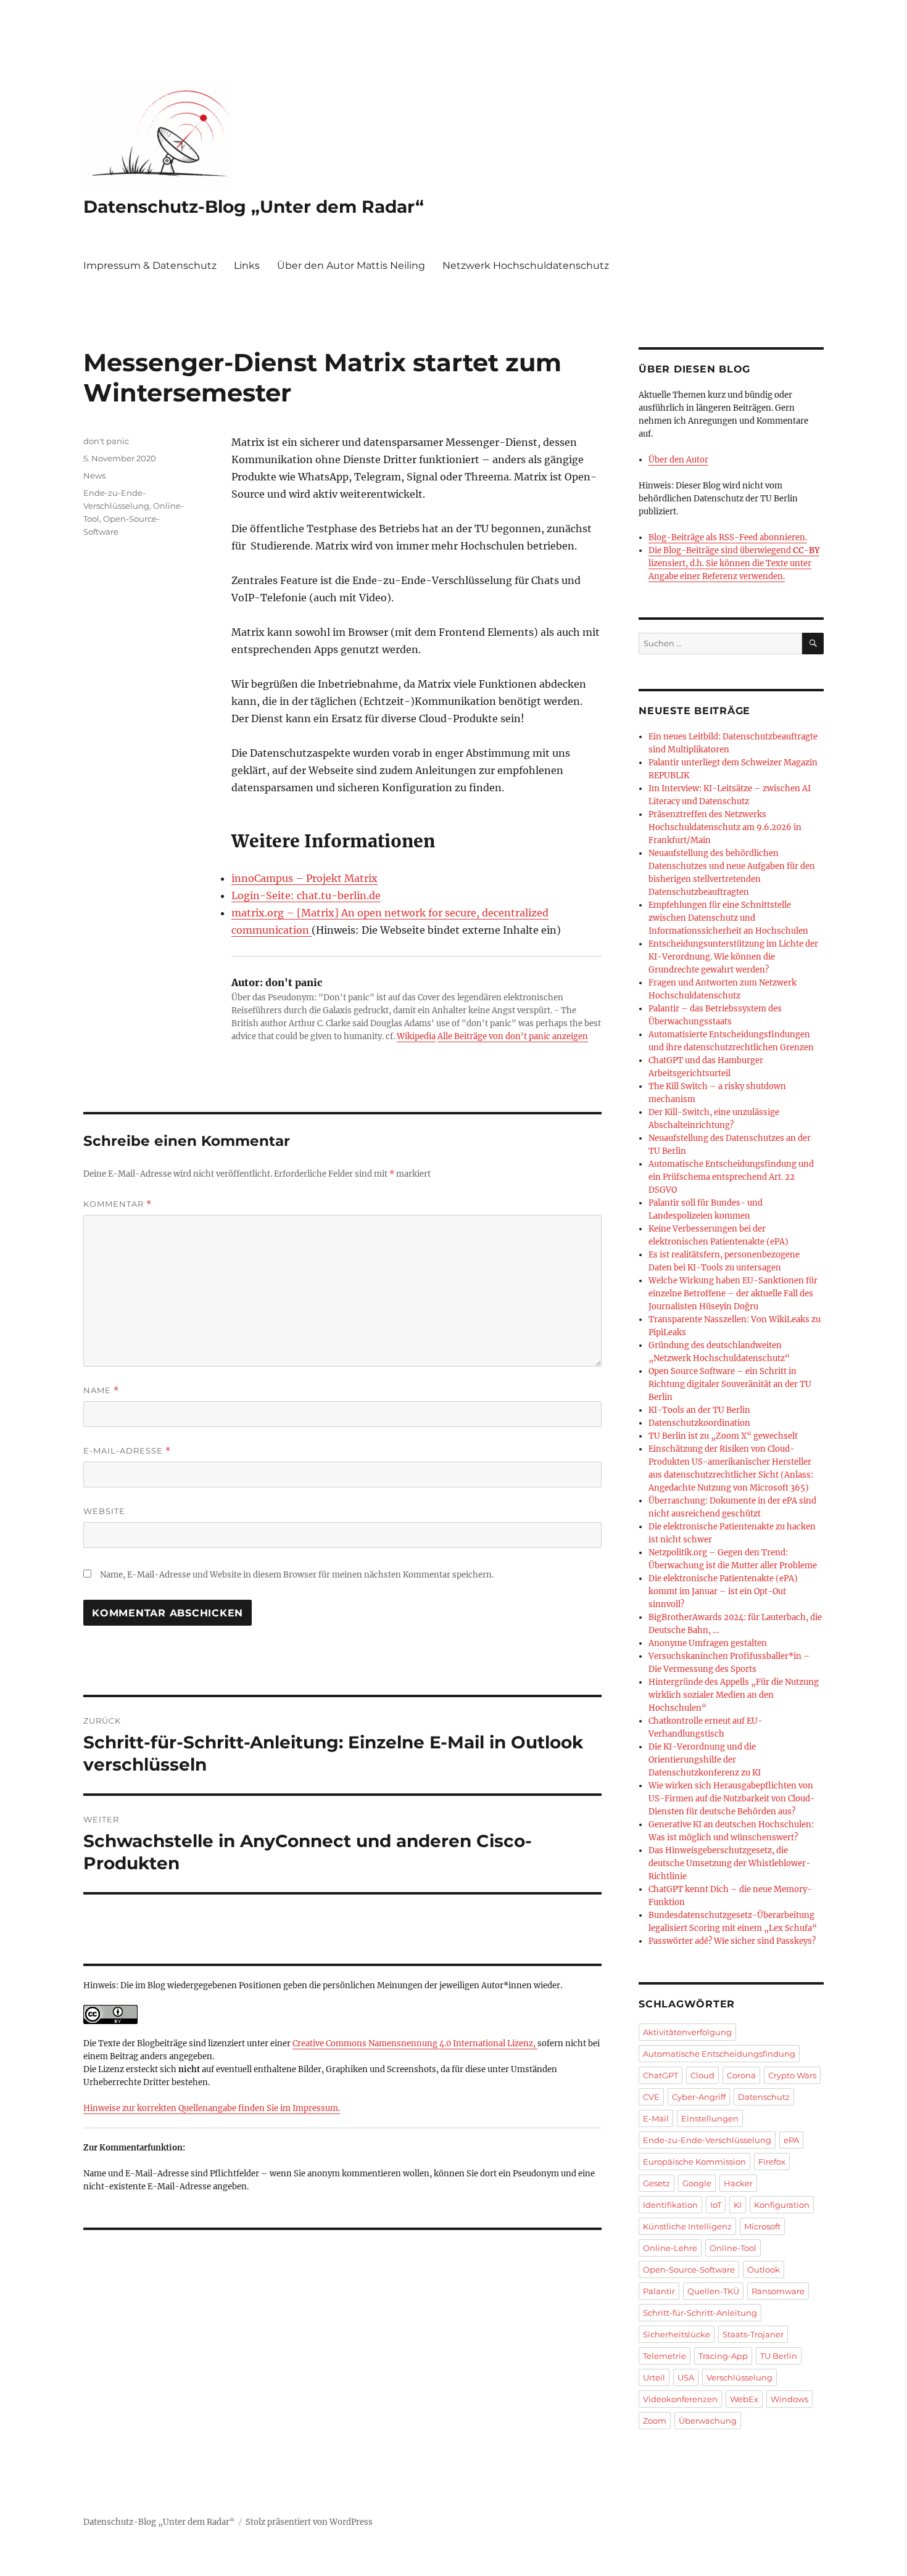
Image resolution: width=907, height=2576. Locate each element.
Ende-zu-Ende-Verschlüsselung (707, 2140)
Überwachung (708, 2421)
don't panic (106, 441)
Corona (741, 2075)
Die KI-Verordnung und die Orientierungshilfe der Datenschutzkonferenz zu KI (705, 1760)
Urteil (654, 2377)
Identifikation (670, 2205)
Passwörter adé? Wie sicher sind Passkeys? (732, 1941)
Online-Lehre (670, 2248)
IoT (716, 2205)
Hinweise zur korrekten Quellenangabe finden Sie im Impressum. (212, 2108)
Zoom (655, 2421)
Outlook (764, 2269)
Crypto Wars (792, 2075)
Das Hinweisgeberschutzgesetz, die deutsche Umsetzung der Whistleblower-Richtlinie (730, 1863)
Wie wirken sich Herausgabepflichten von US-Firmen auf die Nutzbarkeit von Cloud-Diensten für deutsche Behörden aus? (732, 1799)
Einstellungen (710, 2118)
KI (738, 2205)
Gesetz (656, 2183)
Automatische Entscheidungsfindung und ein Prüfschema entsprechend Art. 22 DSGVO (731, 1177)
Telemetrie (665, 2356)
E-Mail (656, 2118)
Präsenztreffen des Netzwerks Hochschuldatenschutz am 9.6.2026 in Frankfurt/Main (725, 827)
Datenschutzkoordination (699, 1423)
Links (247, 265)
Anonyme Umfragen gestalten (708, 1643)
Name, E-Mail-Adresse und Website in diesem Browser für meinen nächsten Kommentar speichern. (297, 1575)
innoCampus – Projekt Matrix (304, 878)
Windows (789, 2399)
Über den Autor (678, 460)
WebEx (744, 2399)
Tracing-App (723, 2356)
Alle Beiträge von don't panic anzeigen (513, 1036)
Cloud (702, 2075)
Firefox (772, 2162)
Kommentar (118, 1204)
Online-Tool (733, 2248)
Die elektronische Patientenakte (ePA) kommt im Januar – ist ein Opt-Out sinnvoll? (723, 1591)
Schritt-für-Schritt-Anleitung (700, 2313)
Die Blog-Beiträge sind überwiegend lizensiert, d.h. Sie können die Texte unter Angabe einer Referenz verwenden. (734, 563)
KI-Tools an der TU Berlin (699, 1410)
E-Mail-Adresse (127, 1451)
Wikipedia (416, 1036)
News (94, 475)
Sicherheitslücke (677, 2334)
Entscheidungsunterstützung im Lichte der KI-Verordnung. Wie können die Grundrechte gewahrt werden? (733, 957)
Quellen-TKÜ (713, 2291)
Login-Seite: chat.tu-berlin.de (306, 895)
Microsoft (762, 2226)
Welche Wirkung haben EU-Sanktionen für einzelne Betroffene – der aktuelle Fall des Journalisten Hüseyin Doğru (733, 1294)
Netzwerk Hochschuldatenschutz (526, 265)
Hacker (738, 2183)
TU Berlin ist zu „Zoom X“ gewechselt (723, 1436)
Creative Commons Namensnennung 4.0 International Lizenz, (415, 2043)
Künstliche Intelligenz (687, 2226)
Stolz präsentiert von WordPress (309, 2522)
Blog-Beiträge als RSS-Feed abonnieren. (728, 537)
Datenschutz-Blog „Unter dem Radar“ (254, 207)
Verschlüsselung (739, 2377)
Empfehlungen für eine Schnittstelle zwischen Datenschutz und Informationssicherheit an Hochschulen (728, 918)
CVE (651, 2097)
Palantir (659, 2291)
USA (686, 2377)
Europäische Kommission (694, 2162)
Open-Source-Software (689, 2269)
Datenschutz (764, 2097)
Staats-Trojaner (753, 2334)
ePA (791, 2140)
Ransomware (778, 2291)
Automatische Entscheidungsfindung (719, 2054)
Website (104, 1511)
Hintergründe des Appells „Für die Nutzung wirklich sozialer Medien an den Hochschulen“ (734, 1695)
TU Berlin (779, 2356)
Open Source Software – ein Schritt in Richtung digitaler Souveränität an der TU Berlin (730, 1384)
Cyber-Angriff (699, 2097)
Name (101, 1390)
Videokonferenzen (680, 2399)
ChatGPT (661, 2075)
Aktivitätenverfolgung (687, 2032)
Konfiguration (782, 2205)
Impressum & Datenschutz (150, 265)
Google (697, 2183)
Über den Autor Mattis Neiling (351, 265)
